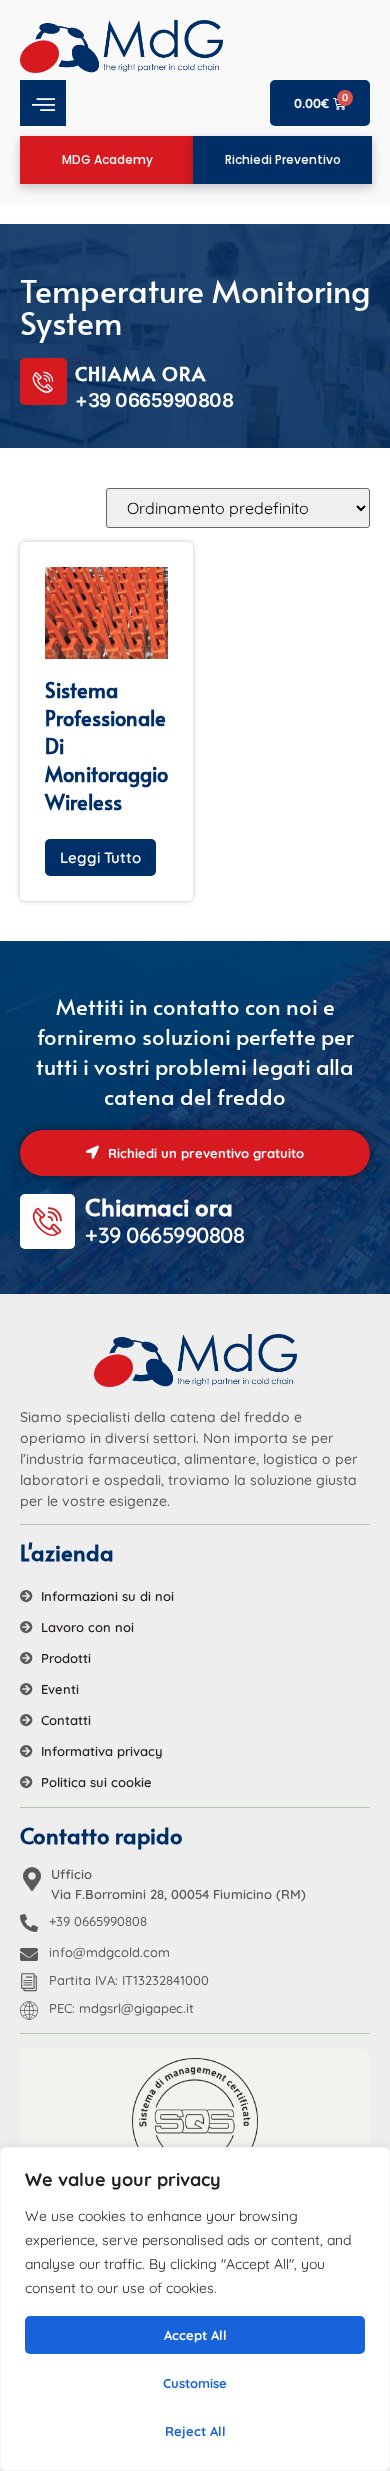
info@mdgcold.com (109, 1952)
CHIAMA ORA (140, 373)
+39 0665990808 (98, 1921)
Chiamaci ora (159, 1206)
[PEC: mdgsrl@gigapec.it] (29, 2010)
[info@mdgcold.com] (29, 1954)
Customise (195, 2383)
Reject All (195, 2431)
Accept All (195, 2335)
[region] (195, 2309)
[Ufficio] (32, 1879)
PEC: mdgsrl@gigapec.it (121, 2008)
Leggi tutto (100, 857)
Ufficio (71, 1874)
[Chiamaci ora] (47, 1221)
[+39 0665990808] (29, 1923)
